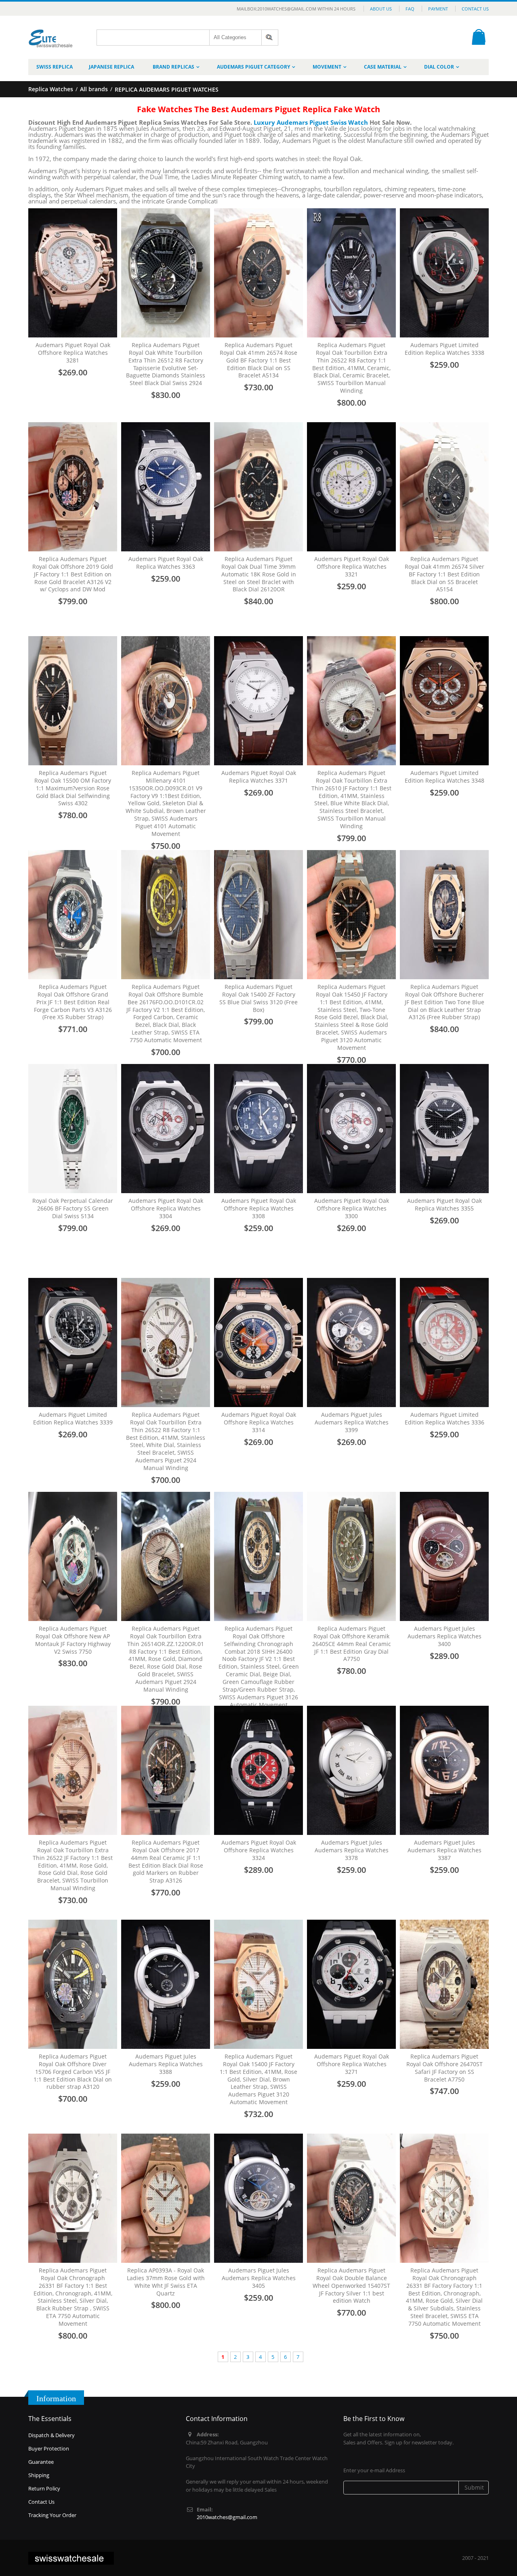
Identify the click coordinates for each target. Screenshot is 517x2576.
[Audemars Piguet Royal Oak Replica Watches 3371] (258, 701)
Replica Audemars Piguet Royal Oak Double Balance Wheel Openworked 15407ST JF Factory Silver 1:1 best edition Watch (351, 2286)
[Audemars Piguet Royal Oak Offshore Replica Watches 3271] (351, 1984)
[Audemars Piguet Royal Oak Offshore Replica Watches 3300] (351, 1129)
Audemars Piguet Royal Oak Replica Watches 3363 (166, 563)
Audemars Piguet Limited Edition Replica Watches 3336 (444, 1418)
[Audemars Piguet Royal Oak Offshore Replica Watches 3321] (351, 487)
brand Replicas (173, 67)
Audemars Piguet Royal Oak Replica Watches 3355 (444, 1204)
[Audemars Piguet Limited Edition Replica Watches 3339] (73, 1342)
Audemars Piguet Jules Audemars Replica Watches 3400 (444, 1636)
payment (438, 9)
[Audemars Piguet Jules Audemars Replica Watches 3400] (444, 1556)
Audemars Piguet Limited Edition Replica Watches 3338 (444, 349)
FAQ (410, 9)
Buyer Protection (49, 2448)
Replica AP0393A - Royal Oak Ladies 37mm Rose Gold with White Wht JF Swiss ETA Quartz (166, 2282)
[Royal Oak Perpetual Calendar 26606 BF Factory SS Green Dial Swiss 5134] (73, 1129)
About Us (381, 9)
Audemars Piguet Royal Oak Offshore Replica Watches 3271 (352, 2064)
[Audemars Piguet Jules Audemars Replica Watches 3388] (166, 1984)
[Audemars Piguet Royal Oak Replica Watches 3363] (166, 487)
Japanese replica (111, 67)
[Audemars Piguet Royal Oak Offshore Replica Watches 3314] (258, 1342)
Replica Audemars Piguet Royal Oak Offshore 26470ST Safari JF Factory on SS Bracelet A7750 (444, 2068)
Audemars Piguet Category (253, 67)
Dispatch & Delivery (51, 2435)
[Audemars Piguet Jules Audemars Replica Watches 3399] (351, 1342)
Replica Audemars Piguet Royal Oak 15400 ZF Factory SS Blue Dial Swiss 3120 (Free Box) (258, 998)
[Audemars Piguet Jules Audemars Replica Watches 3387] (444, 1770)
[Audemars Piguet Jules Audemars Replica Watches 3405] (258, 2198)
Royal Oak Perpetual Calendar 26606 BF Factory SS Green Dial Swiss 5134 (73, 1208)
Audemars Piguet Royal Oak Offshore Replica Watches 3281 (73, 353)
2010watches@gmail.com (227, 2517)
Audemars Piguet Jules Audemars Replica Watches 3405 (259, 2278)
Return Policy (44, 2488)
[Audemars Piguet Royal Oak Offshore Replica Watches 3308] (258, 1129)
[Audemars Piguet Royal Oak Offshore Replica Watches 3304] (166, 1129)
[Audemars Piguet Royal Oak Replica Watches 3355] (444, 1129)
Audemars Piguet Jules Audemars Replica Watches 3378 (352, 1850)
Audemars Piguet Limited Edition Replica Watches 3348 (444, 777)
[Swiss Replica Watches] (51, 32)
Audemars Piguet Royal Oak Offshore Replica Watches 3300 (352, 1208)
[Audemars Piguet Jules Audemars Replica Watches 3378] (351, 1770)
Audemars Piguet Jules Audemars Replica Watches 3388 (166, 2064)
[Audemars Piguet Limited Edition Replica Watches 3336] (444, 1342)
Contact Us (475, 9)
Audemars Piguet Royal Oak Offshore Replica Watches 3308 (259, 1208)
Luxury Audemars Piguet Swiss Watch (311, 122)
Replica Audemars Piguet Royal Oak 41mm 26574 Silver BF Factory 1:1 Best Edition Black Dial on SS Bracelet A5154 (444, 574)
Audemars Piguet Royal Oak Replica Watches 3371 (259, 777)
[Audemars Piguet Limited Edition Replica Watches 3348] (444, 701)
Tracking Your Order (52, 2515)
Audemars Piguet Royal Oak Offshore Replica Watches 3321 (352, 567)
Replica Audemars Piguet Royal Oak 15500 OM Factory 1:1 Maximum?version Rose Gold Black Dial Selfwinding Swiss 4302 (73, 788)
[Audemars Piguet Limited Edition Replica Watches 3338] (444, 273)
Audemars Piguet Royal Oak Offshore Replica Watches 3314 (259, 1422)
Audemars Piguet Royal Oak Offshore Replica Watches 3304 (166, 1208)
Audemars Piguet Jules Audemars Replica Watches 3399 (352, 1422)
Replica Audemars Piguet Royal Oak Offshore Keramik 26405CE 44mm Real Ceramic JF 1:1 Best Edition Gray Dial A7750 (352, 1644)
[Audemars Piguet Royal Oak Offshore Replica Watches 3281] (73, 273)
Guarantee (41, 2462)
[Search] (270, 38)
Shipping (39, 2475)
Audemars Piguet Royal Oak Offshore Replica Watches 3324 (259, 1850)
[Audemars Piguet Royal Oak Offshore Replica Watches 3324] (258, 1770)
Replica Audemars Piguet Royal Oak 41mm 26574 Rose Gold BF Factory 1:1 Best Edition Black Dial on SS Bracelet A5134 (258, 360)
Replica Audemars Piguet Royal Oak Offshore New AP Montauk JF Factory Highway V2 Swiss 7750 (73, 1640)
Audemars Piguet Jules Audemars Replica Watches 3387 (444, 1850)
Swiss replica (55, 67)
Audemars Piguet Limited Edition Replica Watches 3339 (73, 1418)
